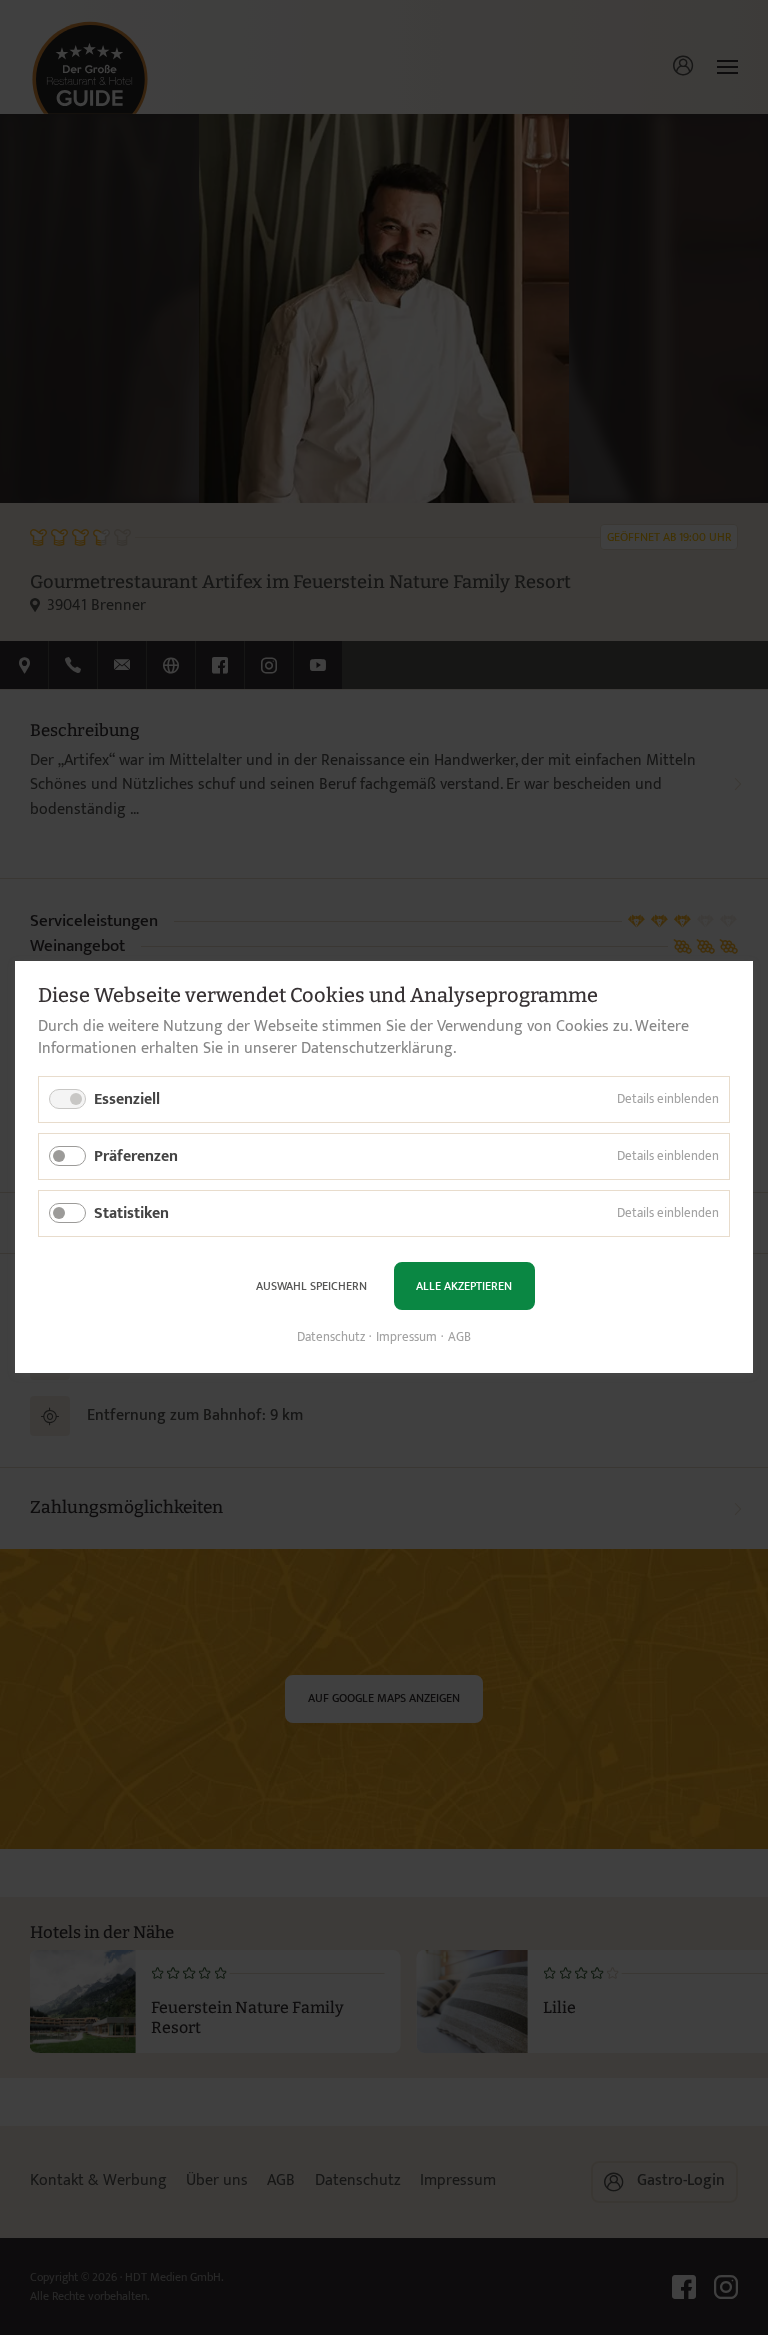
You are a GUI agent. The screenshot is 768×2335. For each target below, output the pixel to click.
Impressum (406, 1338)
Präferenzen (136, 1156)
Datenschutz (331, 1338)
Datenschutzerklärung (377, 1049)
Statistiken (131, 1214)
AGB (459, 1338)
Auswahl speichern (311, 1286)
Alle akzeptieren (464, 1286)
